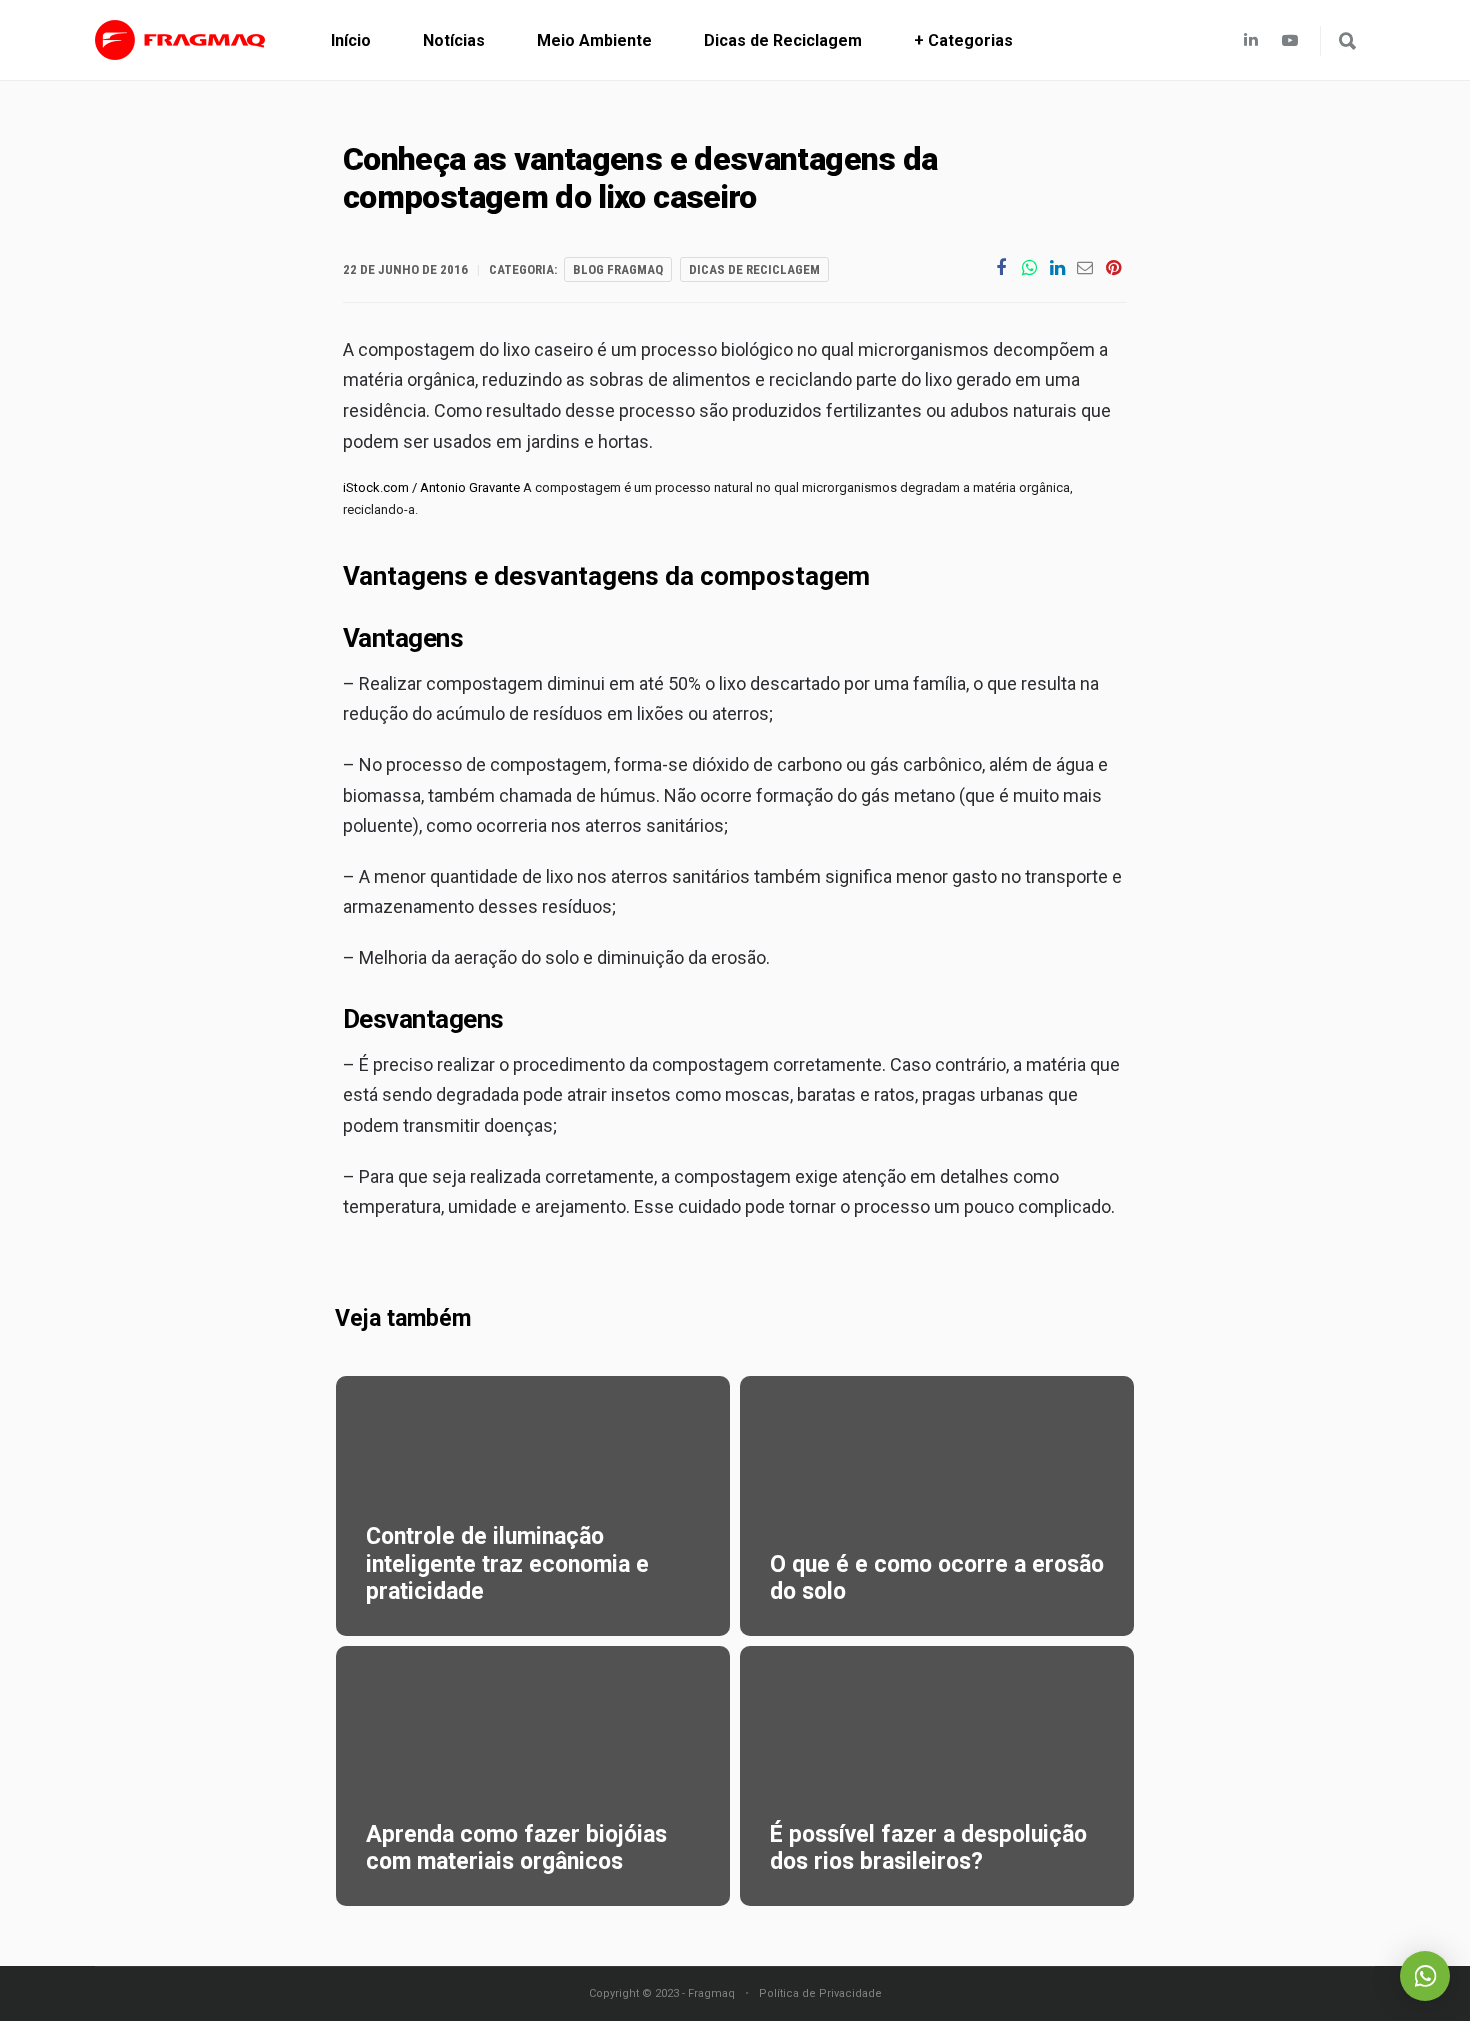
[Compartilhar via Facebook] (1001, 267)
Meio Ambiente (594, 40)
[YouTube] (1295, 40)
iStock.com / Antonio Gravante (431, 487)
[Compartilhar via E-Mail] (1085, 267)
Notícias (454, 40)
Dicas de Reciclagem (783, 40)
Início (351, 40)
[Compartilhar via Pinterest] (1113, 267)
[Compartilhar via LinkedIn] (1057, 267)
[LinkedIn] (1251, 40)
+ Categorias (963, 40)
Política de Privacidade (820, 1993)
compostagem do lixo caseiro (475, 349)
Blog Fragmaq (618, 269)
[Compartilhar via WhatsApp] (1029, 267)
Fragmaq (711, 1993)
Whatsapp (1425, 1976)
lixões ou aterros (703, 713)
